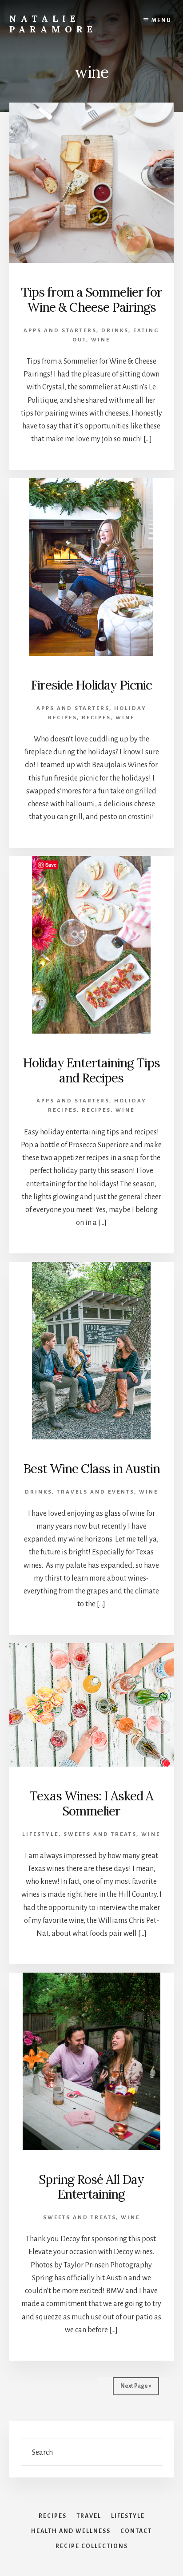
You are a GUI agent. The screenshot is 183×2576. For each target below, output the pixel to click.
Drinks (115, 331)
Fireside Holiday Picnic (91, 685)
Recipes (96, 718)
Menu (161, 20)
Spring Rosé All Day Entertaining (91, 2187)
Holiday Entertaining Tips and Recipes (91, 1070)
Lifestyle (40, 1834)
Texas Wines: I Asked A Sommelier (91, 1803)
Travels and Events (95, 1492)
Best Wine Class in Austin (91, 1469)
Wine (101, 340)
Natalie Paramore (53, 24)
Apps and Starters (60, 331)
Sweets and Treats (100, 1834)
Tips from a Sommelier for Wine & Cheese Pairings (91, 300)
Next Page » (136, 2386)
